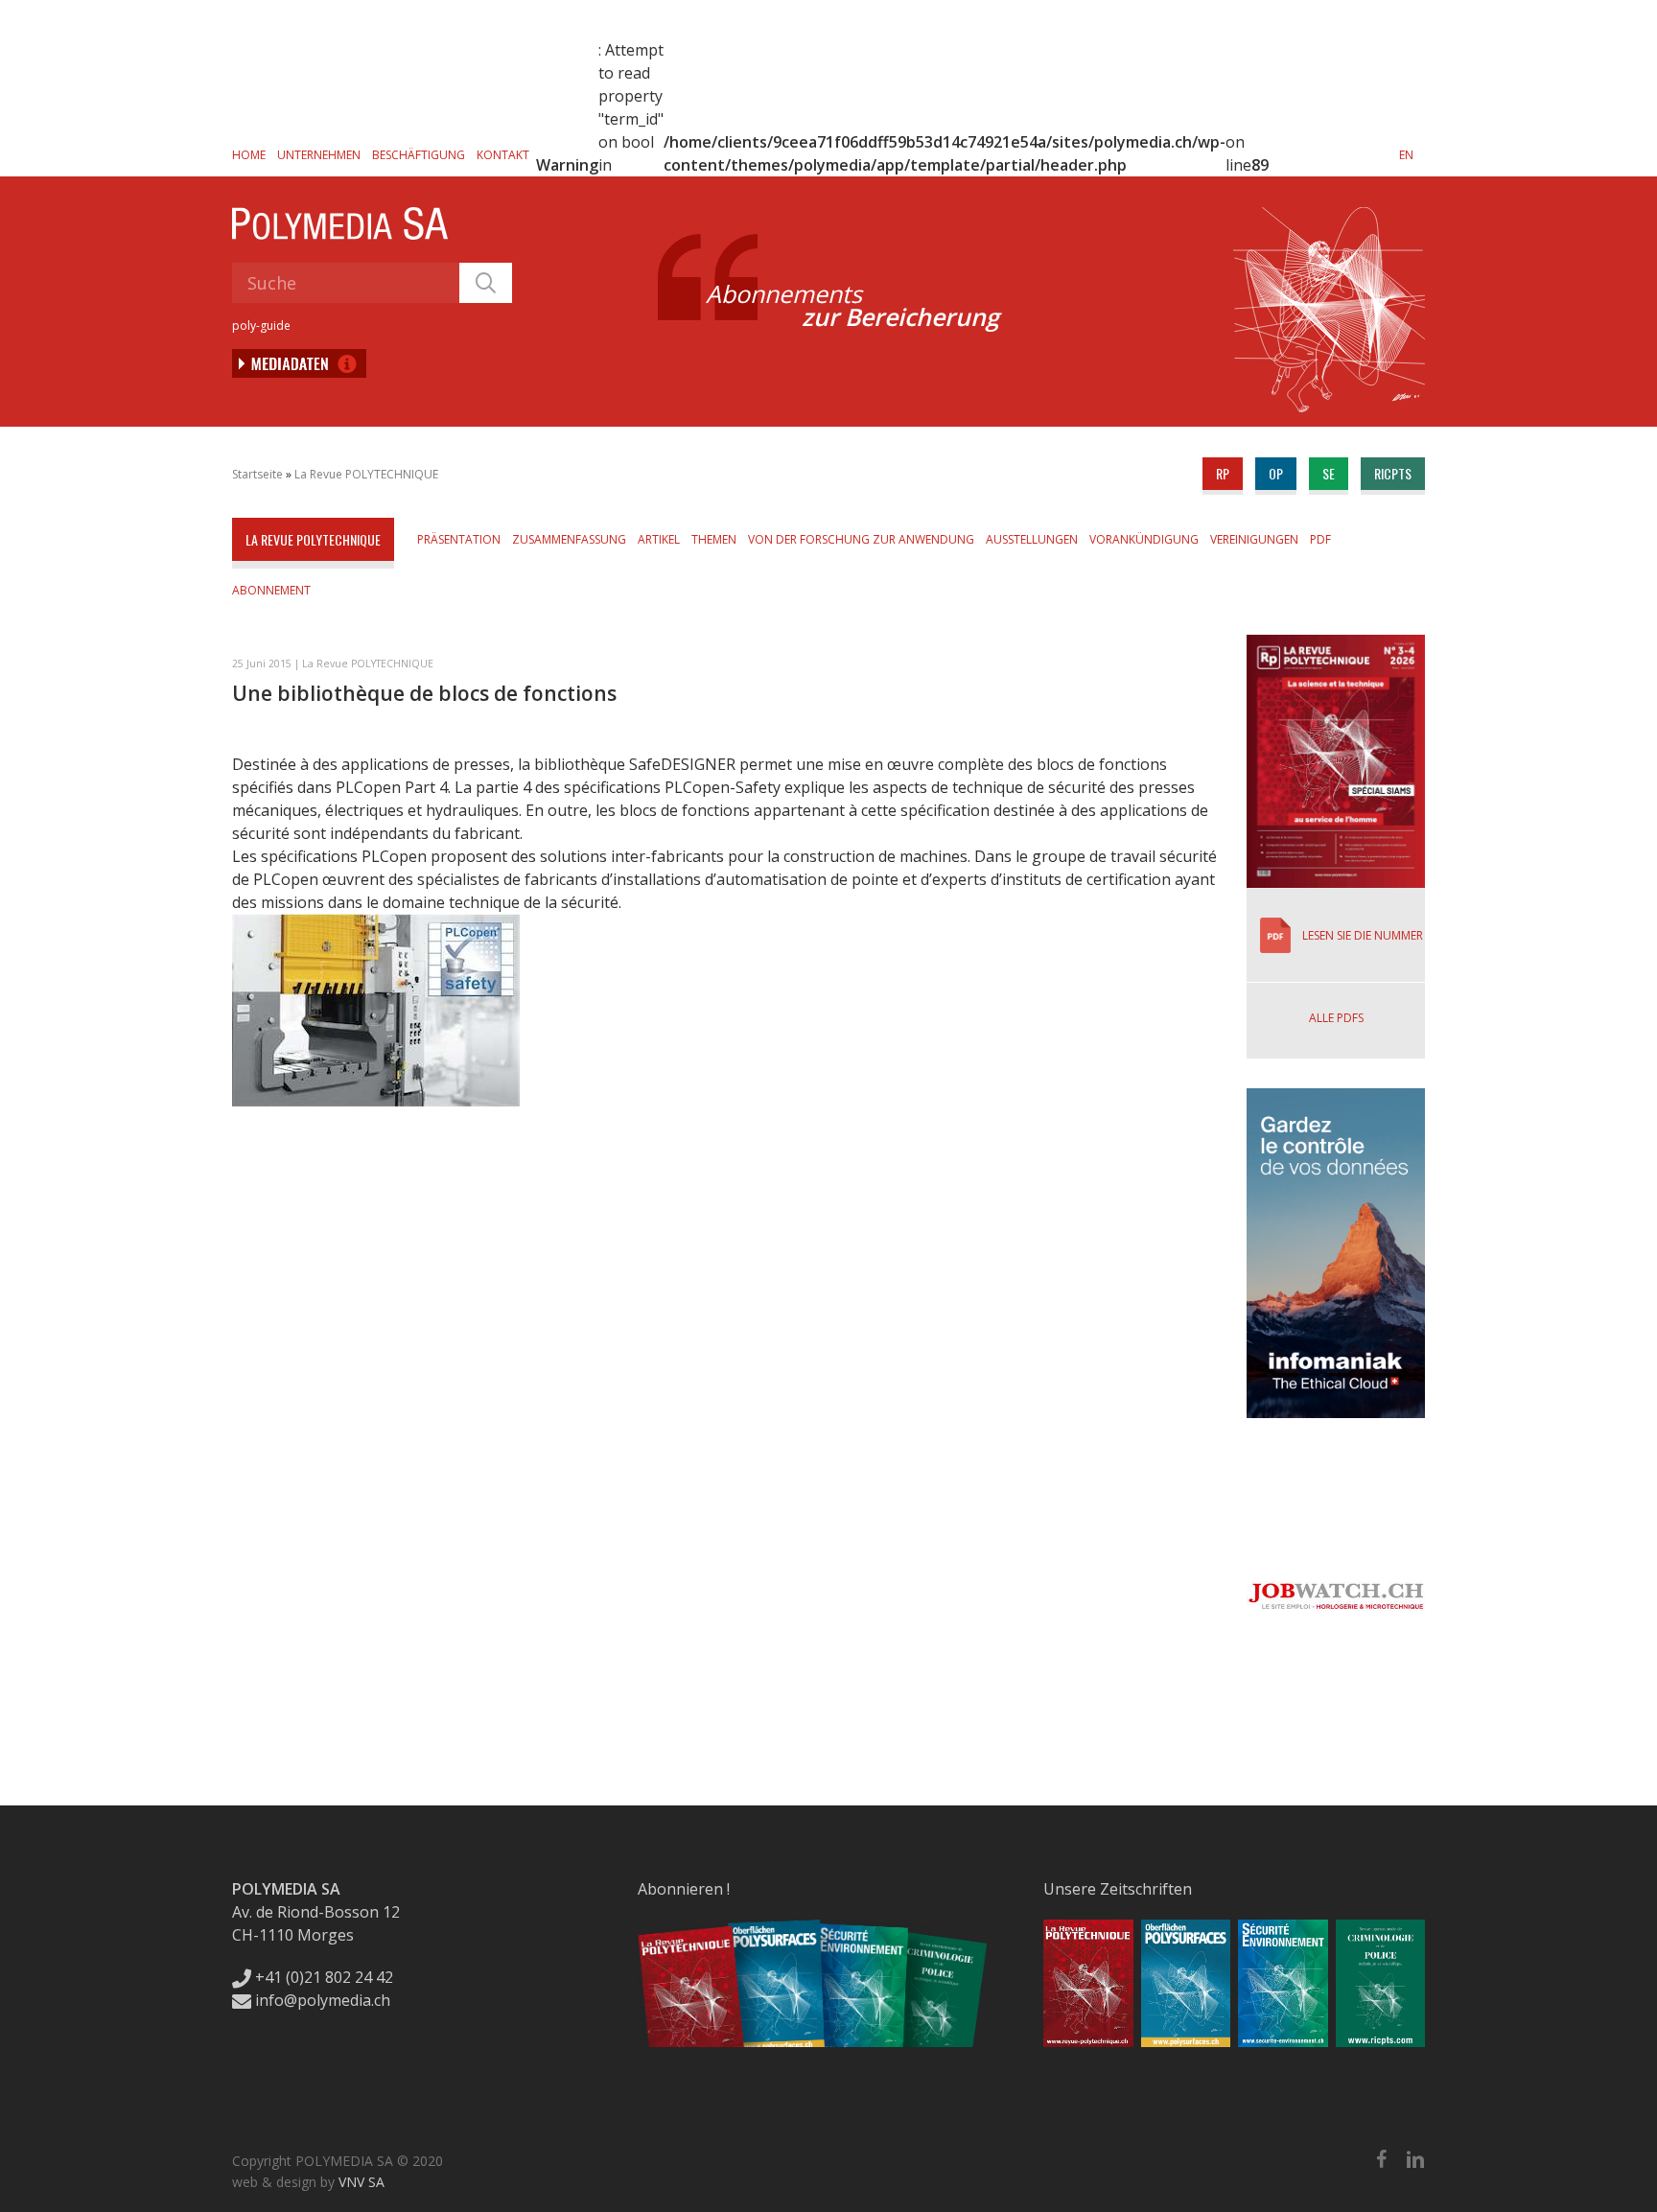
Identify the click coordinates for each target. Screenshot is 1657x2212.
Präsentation (459, 539)
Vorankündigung (1144, 539)
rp (1223, 473)
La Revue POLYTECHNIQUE (366, 474)
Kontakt (503, 155)
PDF (1320, 539)
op (1276, 473)
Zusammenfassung (569, 539)
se (1329, 473)
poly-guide (261, 326)
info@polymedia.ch (323, 2000)
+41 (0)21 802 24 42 (322, 1977)
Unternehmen (319, 155)
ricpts (1393, 473)
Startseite (257, 474)
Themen (714, 539)
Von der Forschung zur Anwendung (861, 539)
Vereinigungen (1254, 539)
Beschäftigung (419, 155)
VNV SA (362, 2182)
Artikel (659, 539)
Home (249, 155)
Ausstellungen (1032, 539)
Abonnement (271, 590)
